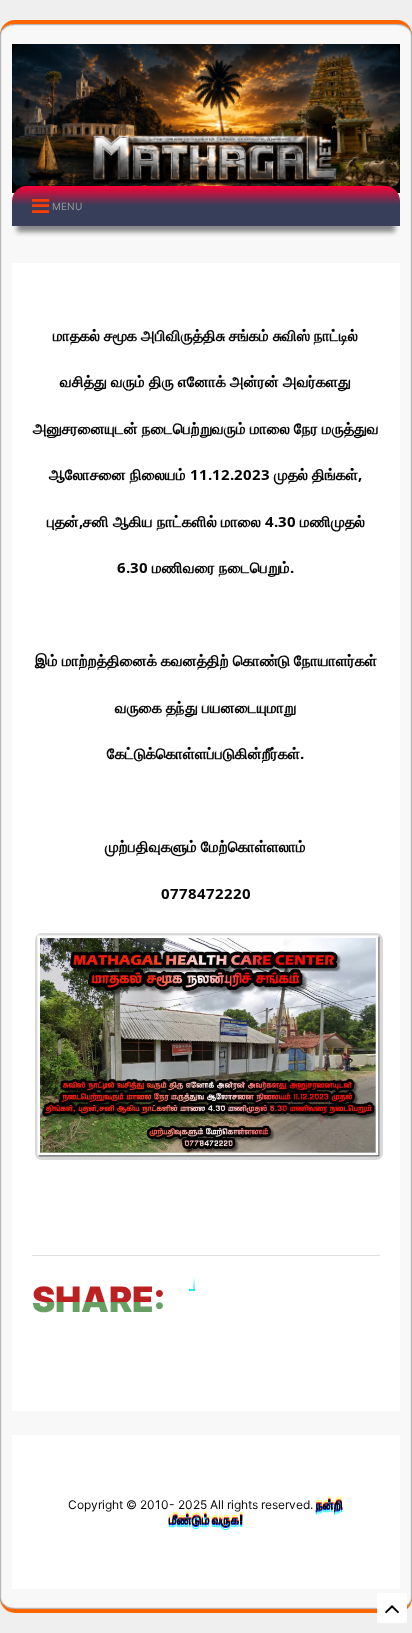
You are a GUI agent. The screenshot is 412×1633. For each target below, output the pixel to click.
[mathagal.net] (205, 177)
